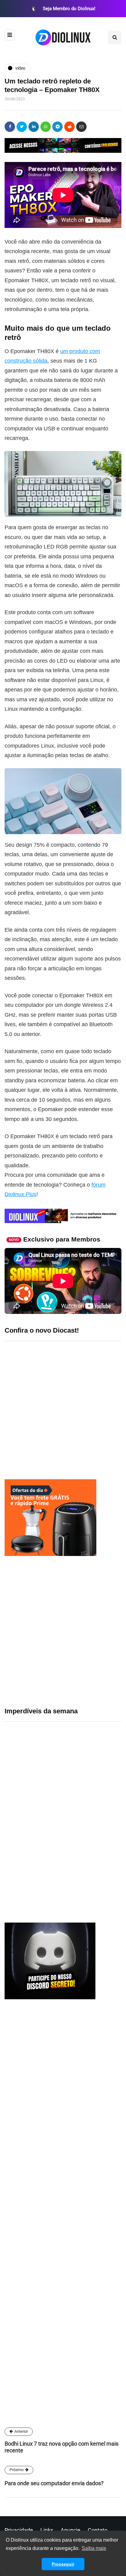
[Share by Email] (81, 127)
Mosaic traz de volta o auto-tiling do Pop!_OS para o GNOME (79, 1783)
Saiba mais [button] (94, 2548)
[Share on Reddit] (69, 127)
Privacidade (19, 2530)
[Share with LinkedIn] (34, 127)
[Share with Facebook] (10, 127)
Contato (98, 2530)
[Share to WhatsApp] (46, 127)
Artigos (18, 2351)
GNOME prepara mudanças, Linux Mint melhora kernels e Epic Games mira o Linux (81, 1709)
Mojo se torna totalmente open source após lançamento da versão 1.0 (83, 1821)
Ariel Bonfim (24, 2305)
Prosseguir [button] (63, 2564)
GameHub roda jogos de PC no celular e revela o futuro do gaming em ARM (83, 1746)
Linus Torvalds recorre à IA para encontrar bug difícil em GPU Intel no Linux (84, 1858)
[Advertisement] (63, 1631)
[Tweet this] (22, 127)
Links (47, 2530)
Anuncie (70, 2530)
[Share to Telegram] (57, 127)
